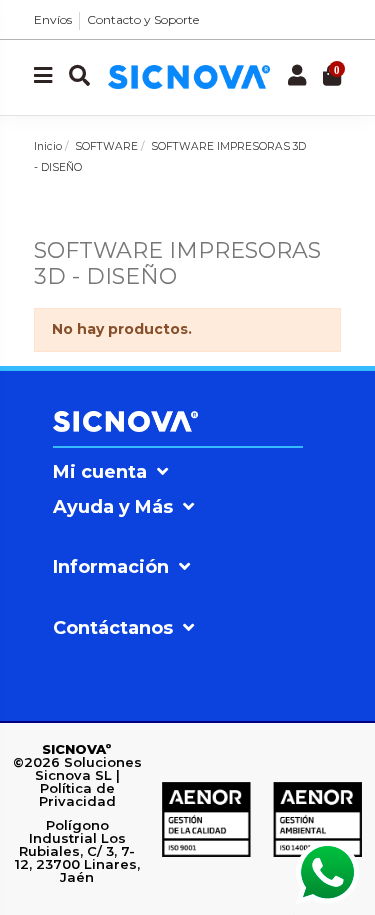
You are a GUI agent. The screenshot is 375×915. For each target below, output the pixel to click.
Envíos (53, 19)
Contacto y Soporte (143, 19)
